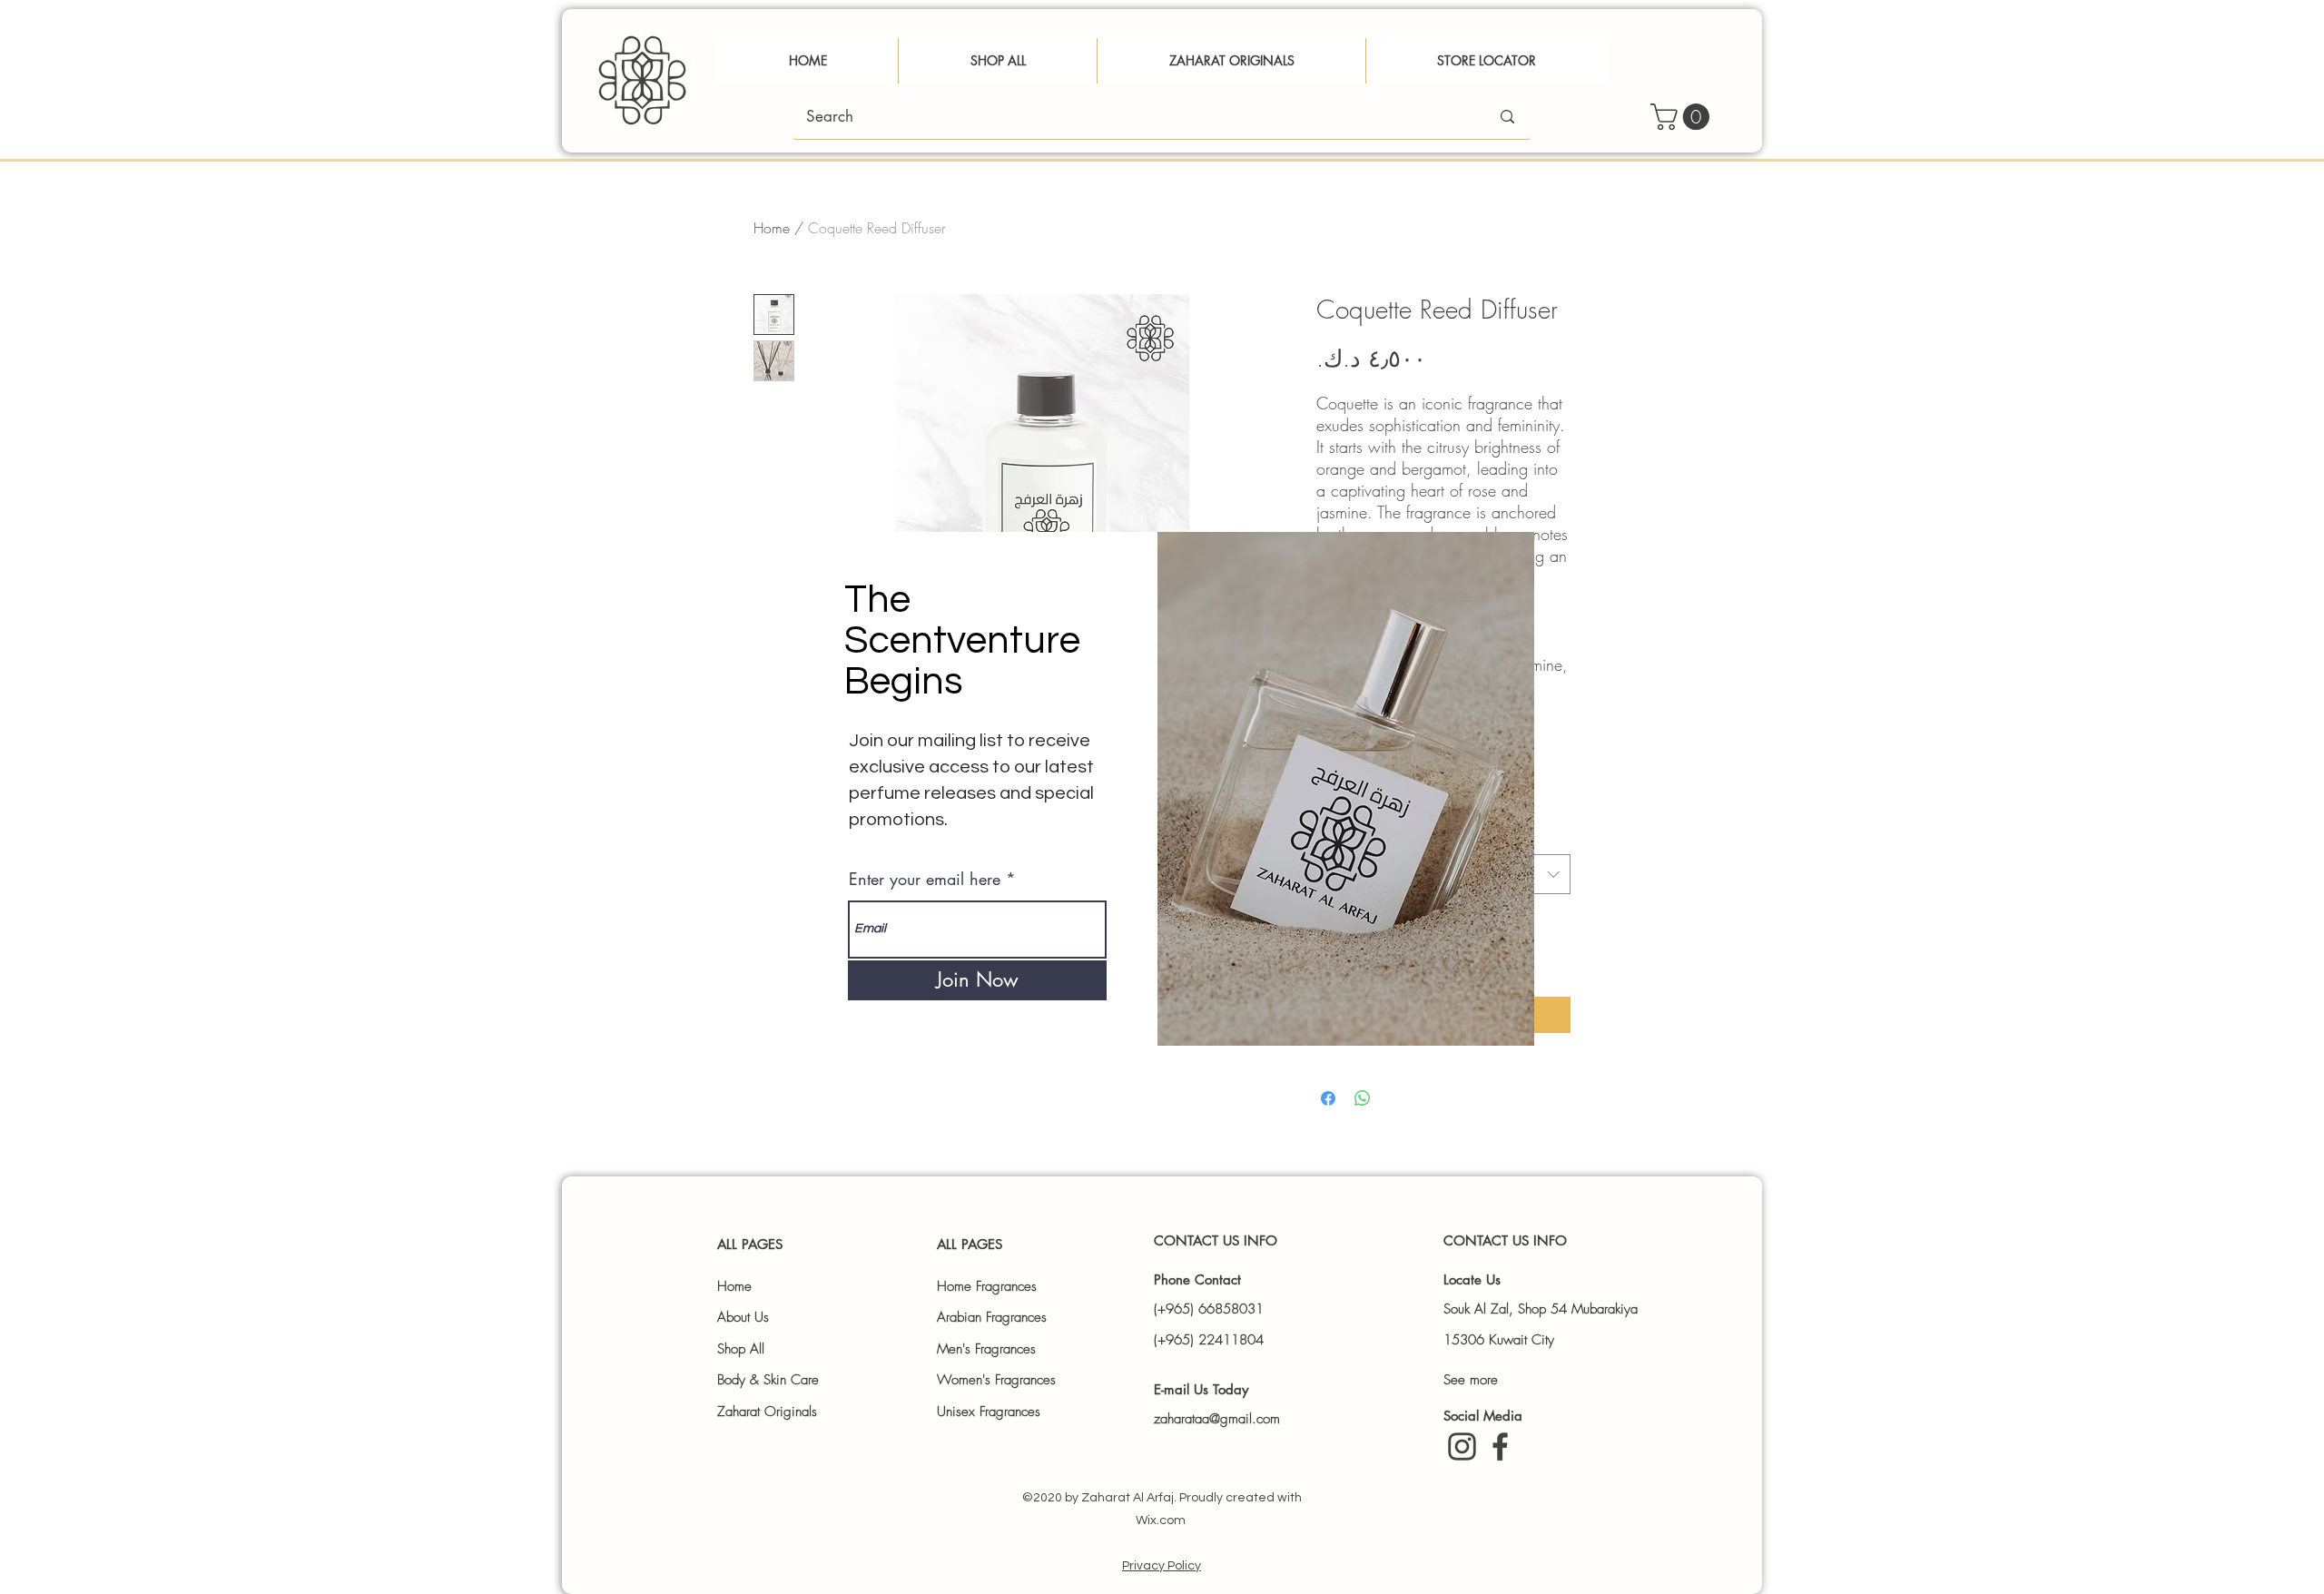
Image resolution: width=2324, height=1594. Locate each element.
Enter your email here (925, 879)
